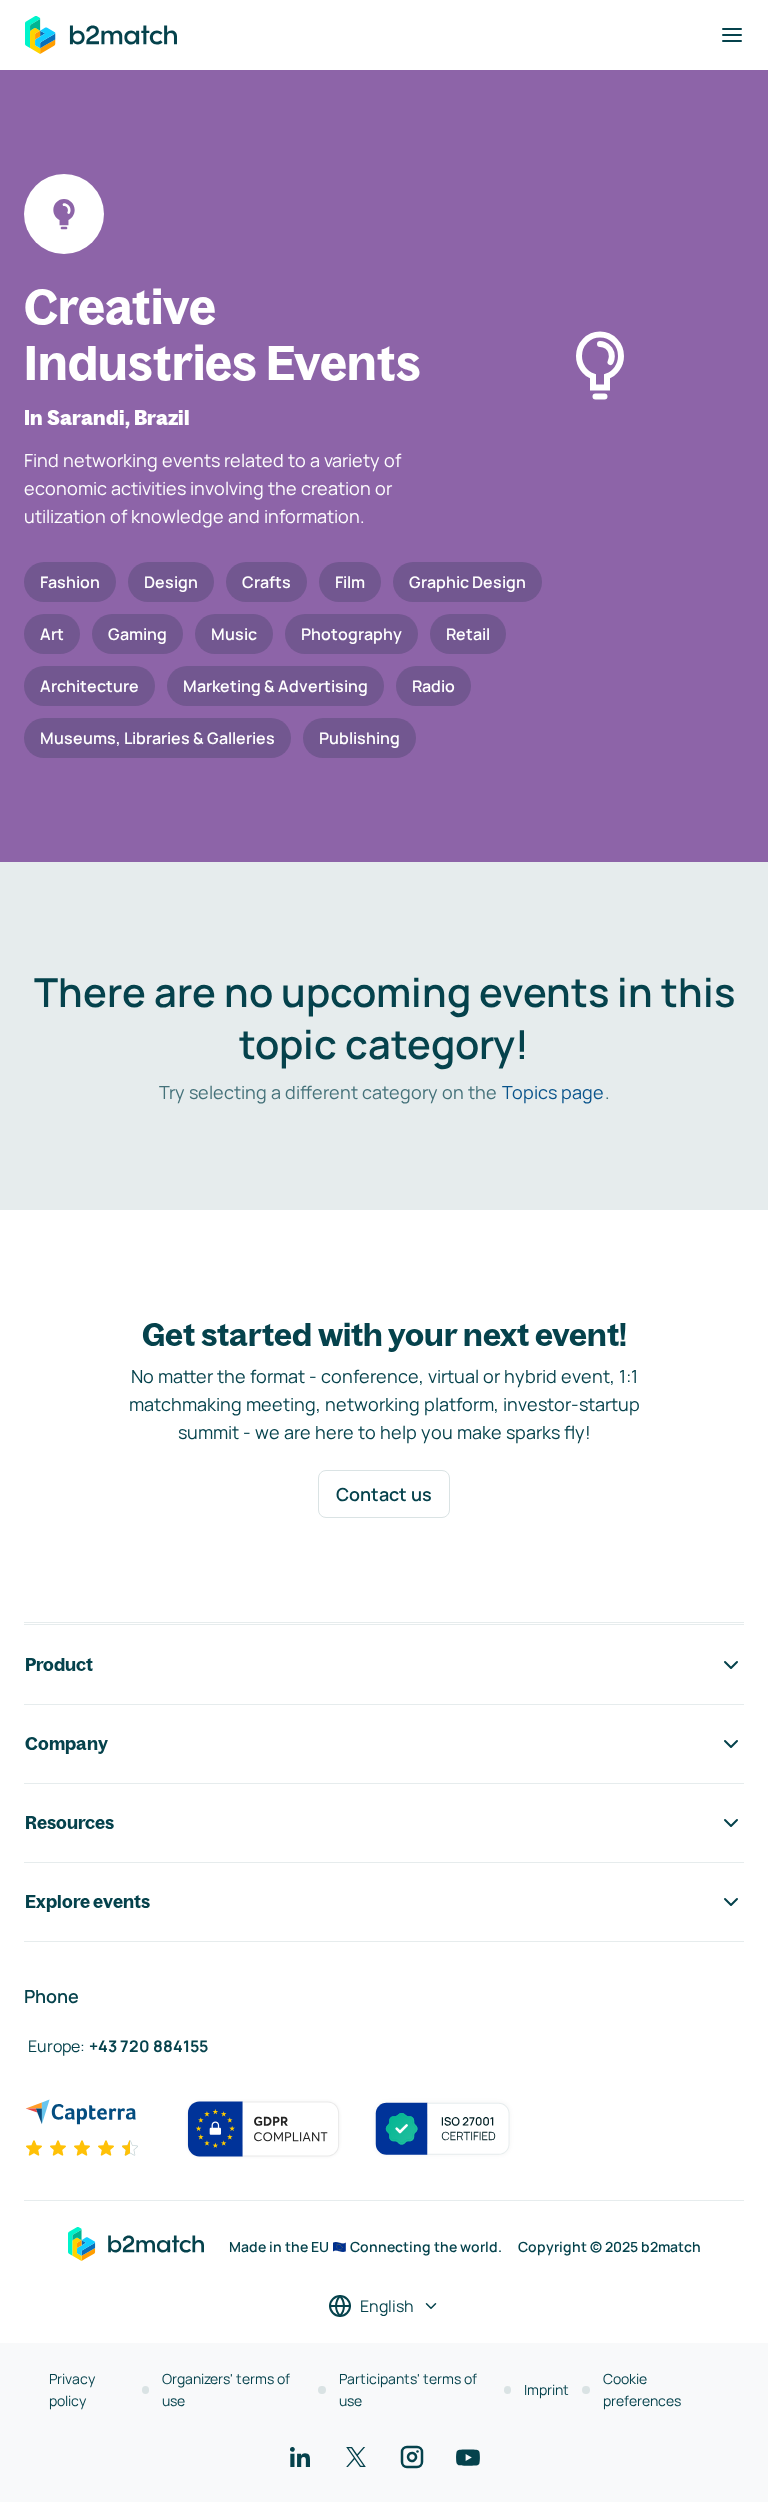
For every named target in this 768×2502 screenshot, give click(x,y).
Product (59, 1664)
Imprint (546, 2389)
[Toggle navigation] (732, 35)
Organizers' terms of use (226, 2389)
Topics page (553, 1092)
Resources (69, 1822)
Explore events (87, 1901)
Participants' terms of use (408, 2389)
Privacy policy (72, 2389)
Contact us (384, 1494)
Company (66, 1743)
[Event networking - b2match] (101, 35)
